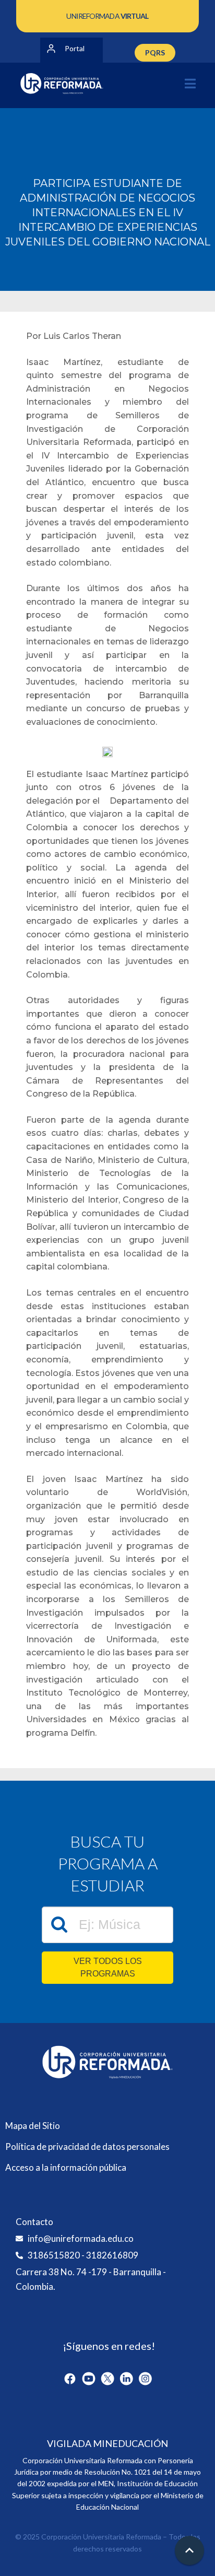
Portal (75, 48)
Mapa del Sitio (33, 2126)
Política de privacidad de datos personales (87, 2146)
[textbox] (107, 1925)
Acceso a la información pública (66, 2167)
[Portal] (51, 49)
